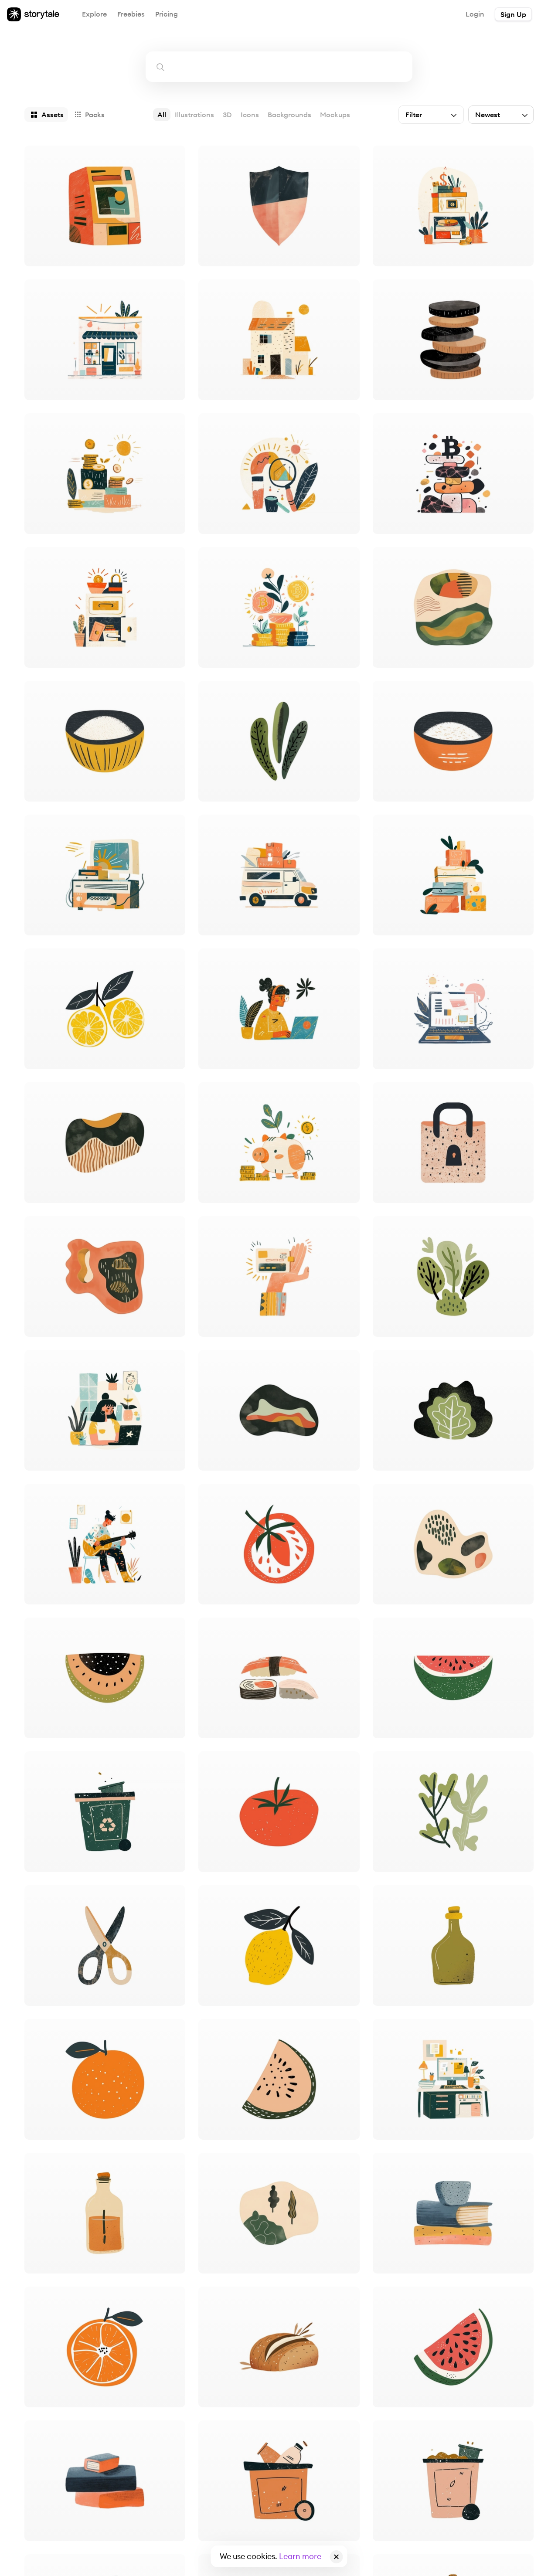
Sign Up (513, 14)
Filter (414, 115)
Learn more (300, 2556)
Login (475, 14)
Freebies (131, 14)
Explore (94, 14)
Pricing (167, 14)
